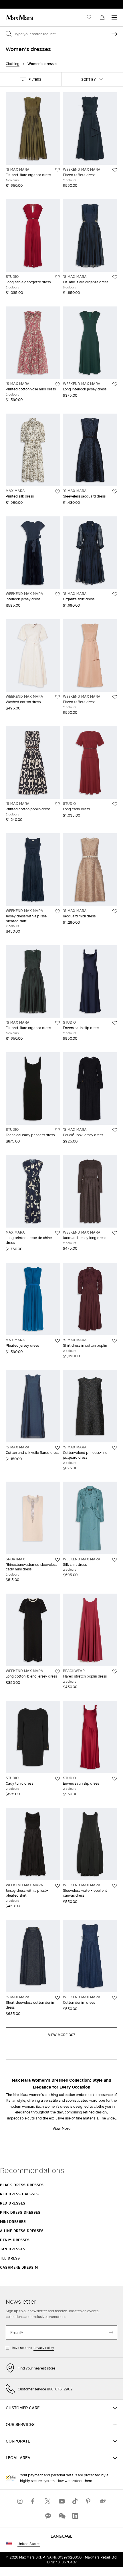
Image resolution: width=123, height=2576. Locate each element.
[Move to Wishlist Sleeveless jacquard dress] (115, 491)
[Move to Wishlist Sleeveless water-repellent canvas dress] (115, 1886)
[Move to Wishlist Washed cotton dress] (57, 697)
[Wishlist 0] (89, 17)
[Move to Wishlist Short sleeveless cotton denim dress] (57, 1998)
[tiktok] (75, 2501)
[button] (31, 79)
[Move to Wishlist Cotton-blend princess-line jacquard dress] (115, 1448)
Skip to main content (22, 3)
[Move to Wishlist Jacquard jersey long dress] (115, 1233)
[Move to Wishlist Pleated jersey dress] (57, 1341)
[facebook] (34, 2501)
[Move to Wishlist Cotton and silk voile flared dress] (57, 1448)
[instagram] (20, 2501)
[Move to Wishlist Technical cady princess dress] (57, 1130)
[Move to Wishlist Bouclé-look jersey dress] (115, 1130)
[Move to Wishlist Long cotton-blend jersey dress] (57, 1672)
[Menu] (114, 17)
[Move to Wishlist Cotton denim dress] (115, 1998)
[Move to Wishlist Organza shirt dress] (115, 594)
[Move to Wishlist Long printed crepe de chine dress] (57, 1233)
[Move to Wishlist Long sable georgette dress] (57, 277)
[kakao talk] (48, 2516)
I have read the (32, 2348)
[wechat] (61, 2516)
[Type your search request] (114, 34)
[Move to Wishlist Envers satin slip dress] (115, 1023)
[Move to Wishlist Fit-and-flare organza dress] (57, 170)
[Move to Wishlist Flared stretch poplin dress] (115, 1672)
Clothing (13, 64)
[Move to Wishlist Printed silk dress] (57, 491)
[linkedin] (75, 2516)
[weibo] (103, 2501)
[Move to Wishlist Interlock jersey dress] (57, 594)
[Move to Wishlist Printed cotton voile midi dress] (57, 384)
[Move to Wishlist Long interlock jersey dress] (115, 384)
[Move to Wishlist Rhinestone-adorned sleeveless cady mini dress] (57, 1560)
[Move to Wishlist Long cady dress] (115, 804)
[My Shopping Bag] (102, 17)
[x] (48, 2501)
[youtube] (61, 2501)
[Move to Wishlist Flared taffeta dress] (115, 170)
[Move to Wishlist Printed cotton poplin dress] (57, 804)
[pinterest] (89, 2501)
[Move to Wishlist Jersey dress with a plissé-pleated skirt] (57, 911)
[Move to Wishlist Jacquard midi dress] (115, 911)
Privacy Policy (44, 2348)
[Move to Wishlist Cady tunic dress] (57, 1779)
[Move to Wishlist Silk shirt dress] (115, 1560)
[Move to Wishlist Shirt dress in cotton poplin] (115, 1341)
